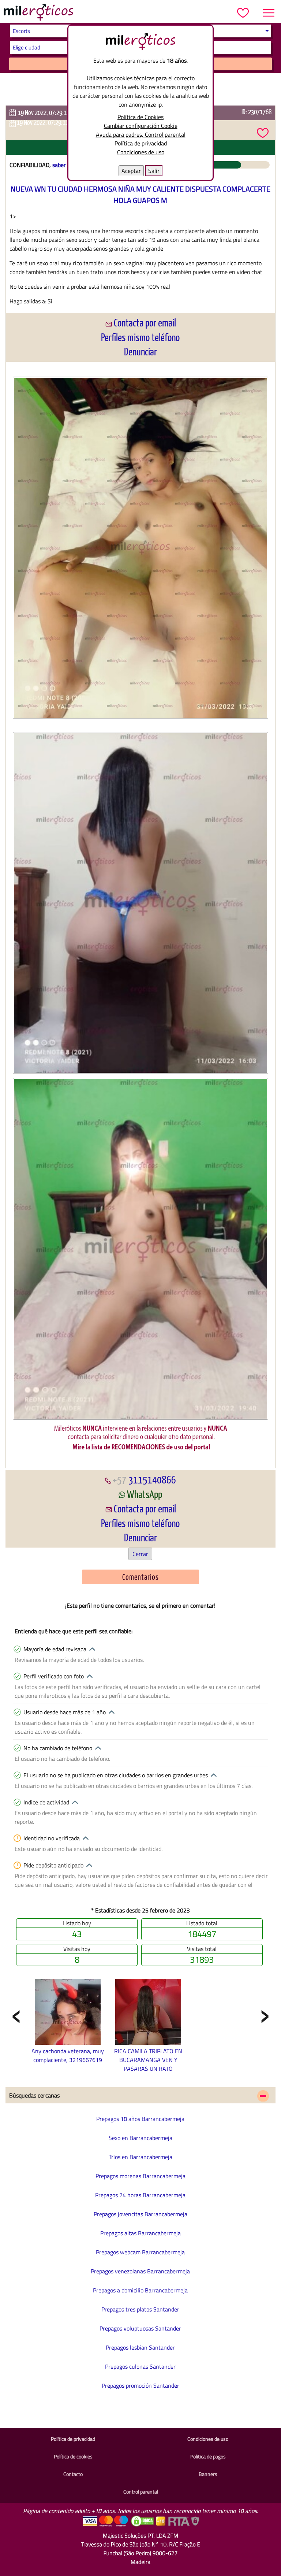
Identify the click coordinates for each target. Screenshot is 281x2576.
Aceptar (131, 171)
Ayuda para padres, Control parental (141, 134)
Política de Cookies (140, 117)
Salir (154, 171)
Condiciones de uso (141, 152)
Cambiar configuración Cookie (141, 126)
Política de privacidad (141, 143)
